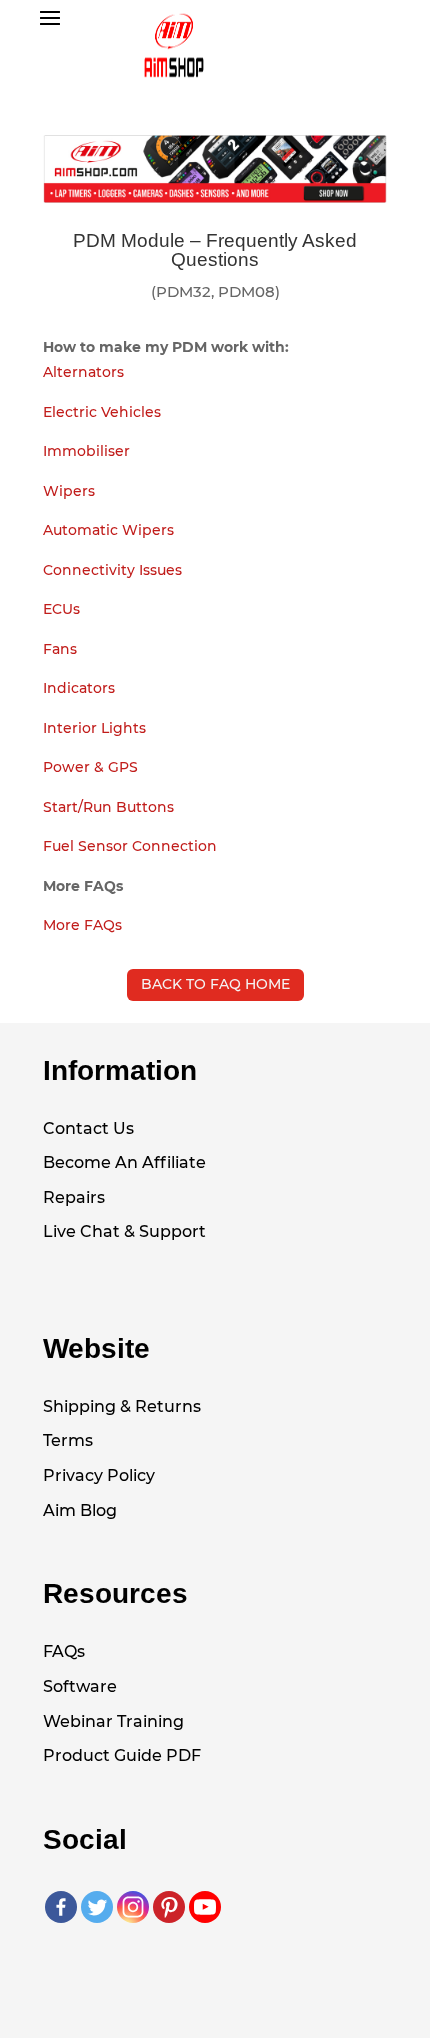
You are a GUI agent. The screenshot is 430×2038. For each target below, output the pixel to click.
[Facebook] (61, 1907)
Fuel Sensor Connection (130, 846)
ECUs (61, 609)
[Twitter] (97, 1907)
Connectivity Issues (112, 570)
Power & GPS (90, 767)
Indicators (79, 688)
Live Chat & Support (124, 1231)
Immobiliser (86, 451)
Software (80, 1686)
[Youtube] (205, 1907)
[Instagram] (133, 1907)
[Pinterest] (169, 1907)
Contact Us (88, 1128)
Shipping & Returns (122, 1406)
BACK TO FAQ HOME (215, 984)
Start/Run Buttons (108, 807)
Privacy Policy (99, 1475)
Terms (68, 1440)
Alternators (83, 372)
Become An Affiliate (124, 1162)
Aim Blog (80, 1510)
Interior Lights (94, 728)
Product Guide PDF (122, 1755)
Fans (60, 649)
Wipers (69, 491)
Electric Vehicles (102, 412)
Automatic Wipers (108, 530)
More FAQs (82, 925)
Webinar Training (113, 1721)
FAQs (64, 1651)
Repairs (74, 1197)
